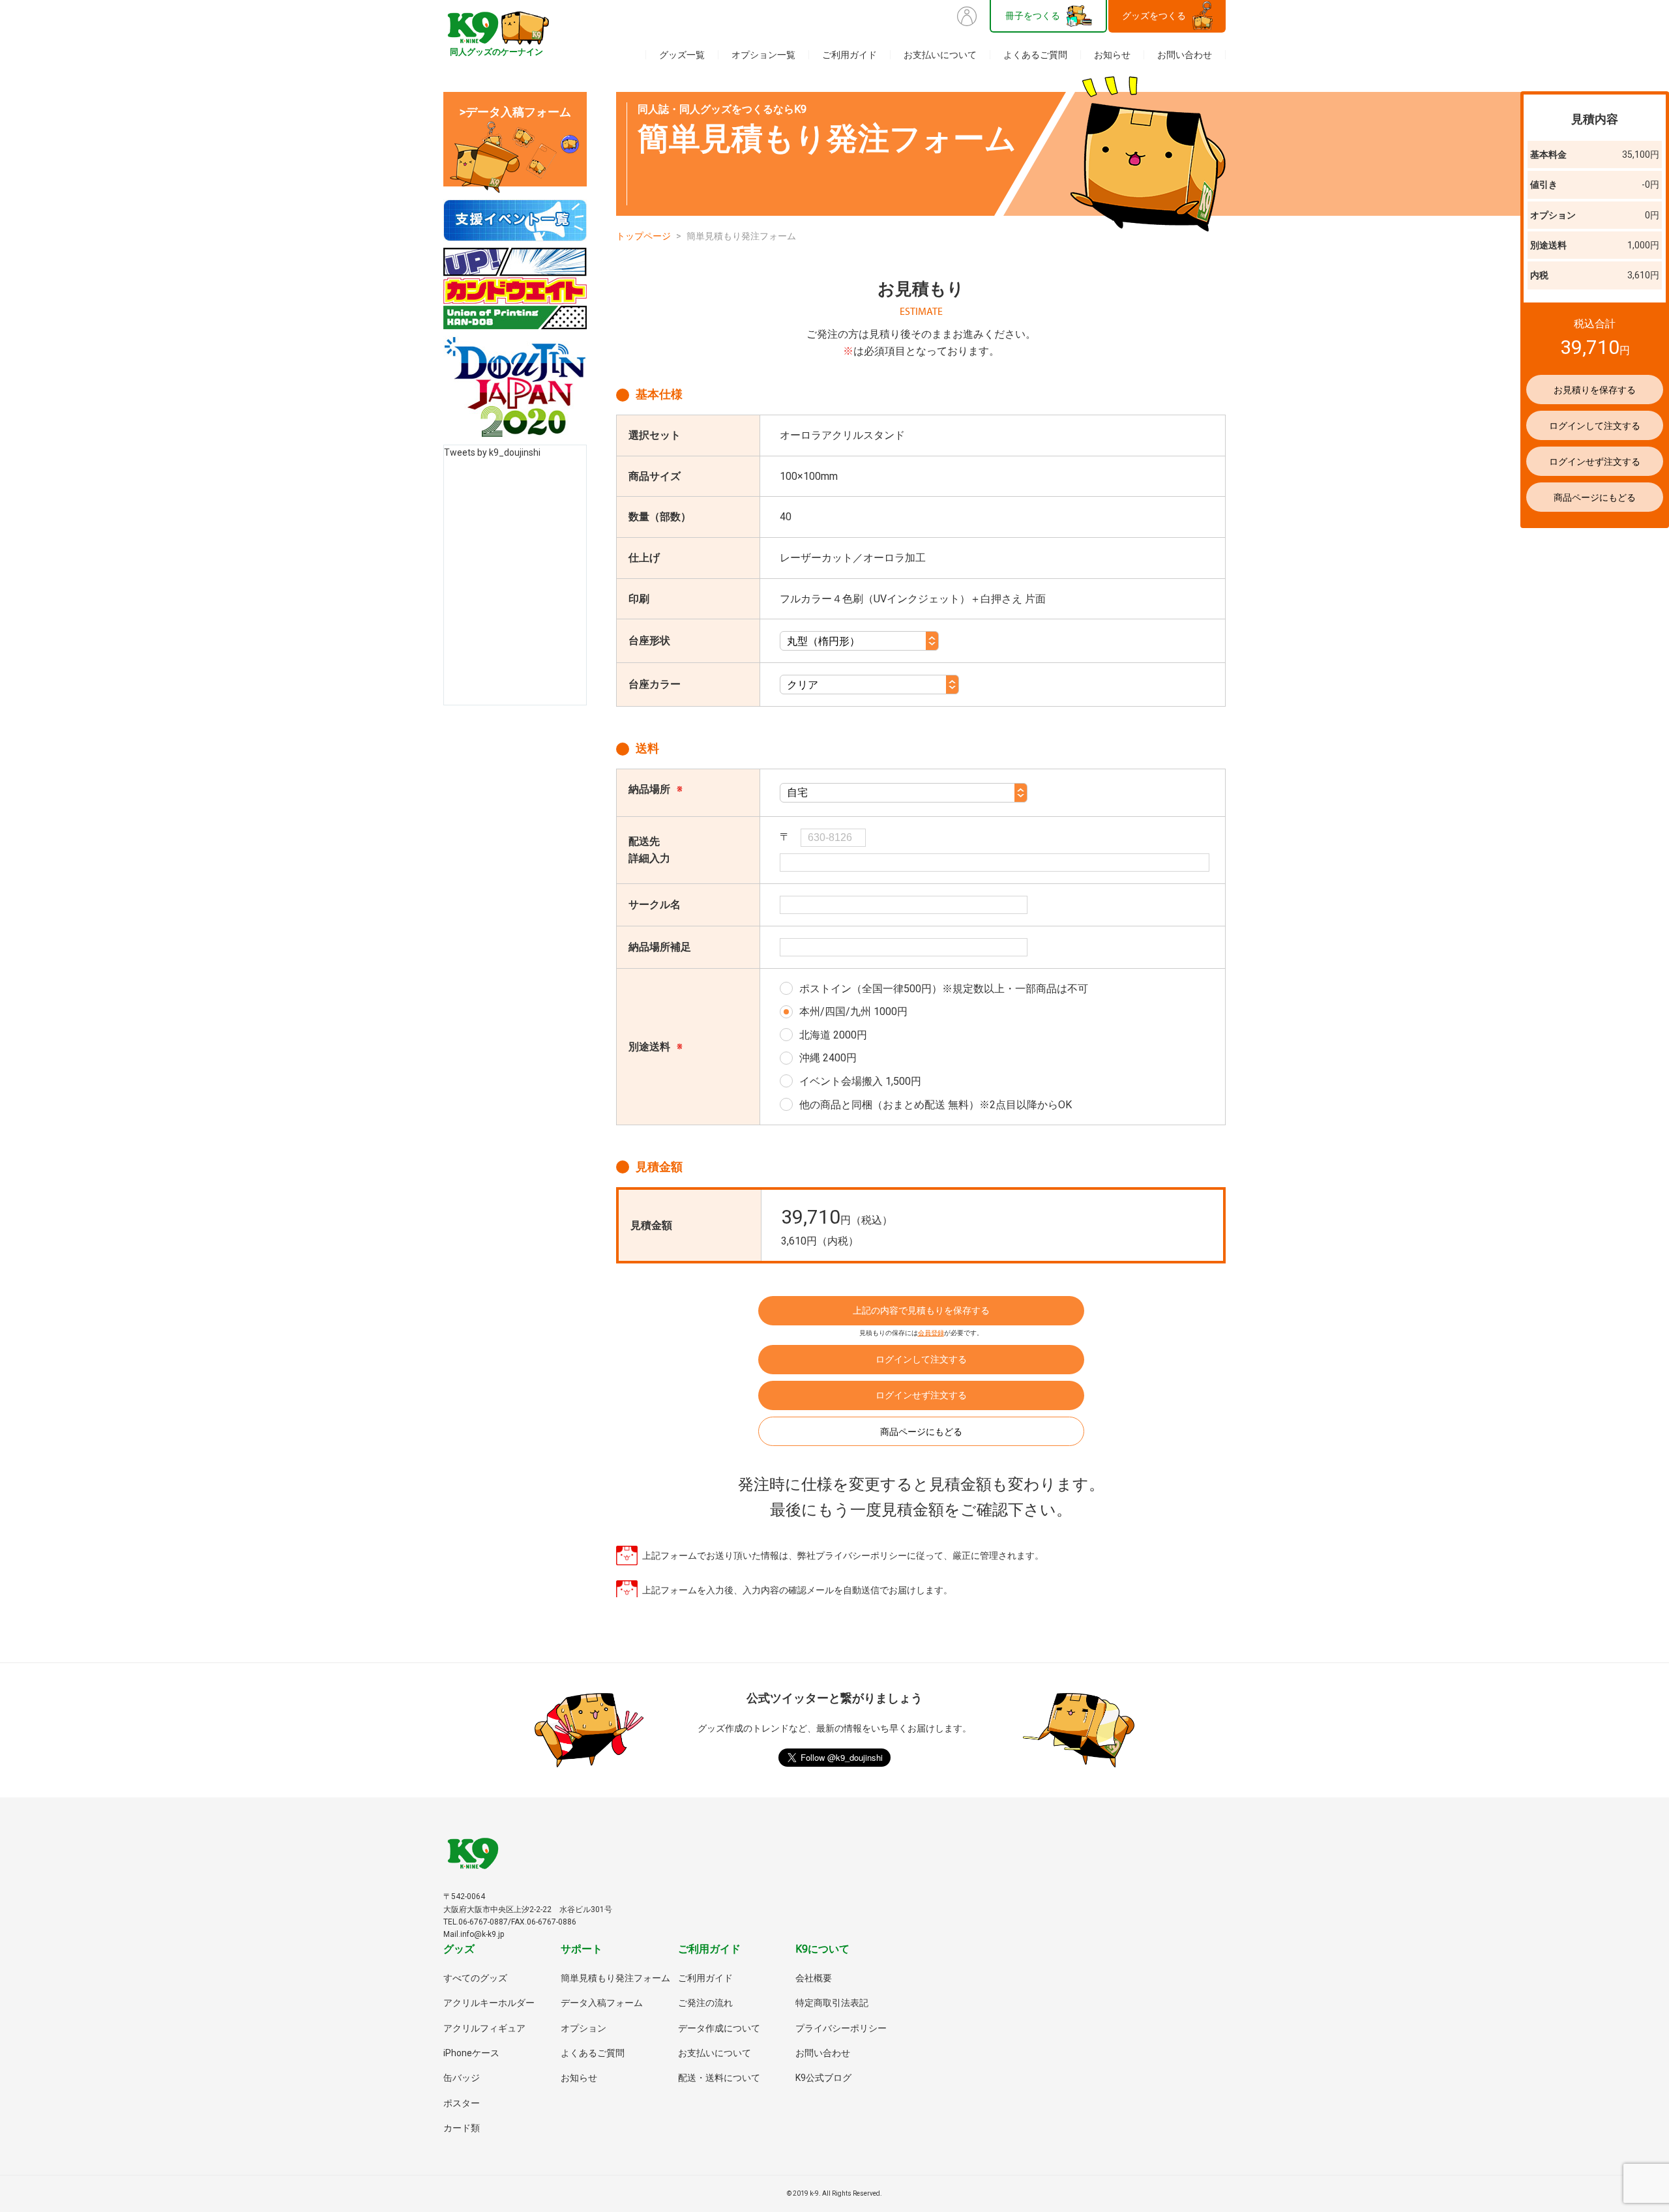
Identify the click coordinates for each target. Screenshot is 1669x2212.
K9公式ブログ (823, 2078)
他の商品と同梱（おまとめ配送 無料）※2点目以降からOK (936, 1105)
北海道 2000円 (833, 1035)
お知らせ (1112, 55)
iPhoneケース (471, 2053)
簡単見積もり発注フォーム (615, 1978)
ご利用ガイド (849, 55)
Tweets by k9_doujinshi (492, 452)
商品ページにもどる (921, 1432)
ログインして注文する (921, 1359)
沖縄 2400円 (828, 1058)
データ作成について (719, 2028)
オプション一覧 (763, 55)
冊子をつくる (1033, 16)
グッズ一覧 (682, 55)
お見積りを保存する (1595, 390)
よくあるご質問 (1035, 55)
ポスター (462, 2103)
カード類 (462, 2128)
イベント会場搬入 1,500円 (860, 1081)
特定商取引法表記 (832, 2003)
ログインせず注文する (921, 1395)
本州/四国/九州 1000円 (853, 1011)
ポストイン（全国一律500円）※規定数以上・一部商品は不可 (944, 989)
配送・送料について (719, 2078)
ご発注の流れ (705, 2003)
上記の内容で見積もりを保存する (921, 1310)
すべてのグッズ (475, 1978)
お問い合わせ (1185, 55)
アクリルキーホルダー (489, 2003)
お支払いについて (940, 55)
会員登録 (931, 1333)
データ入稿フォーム (602, 2003)
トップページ (643, 236)
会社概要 (814, 1978)
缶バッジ (462, 2078)
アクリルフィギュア (484, 2028)
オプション (583, 2028)
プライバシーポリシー (841, 2028)
